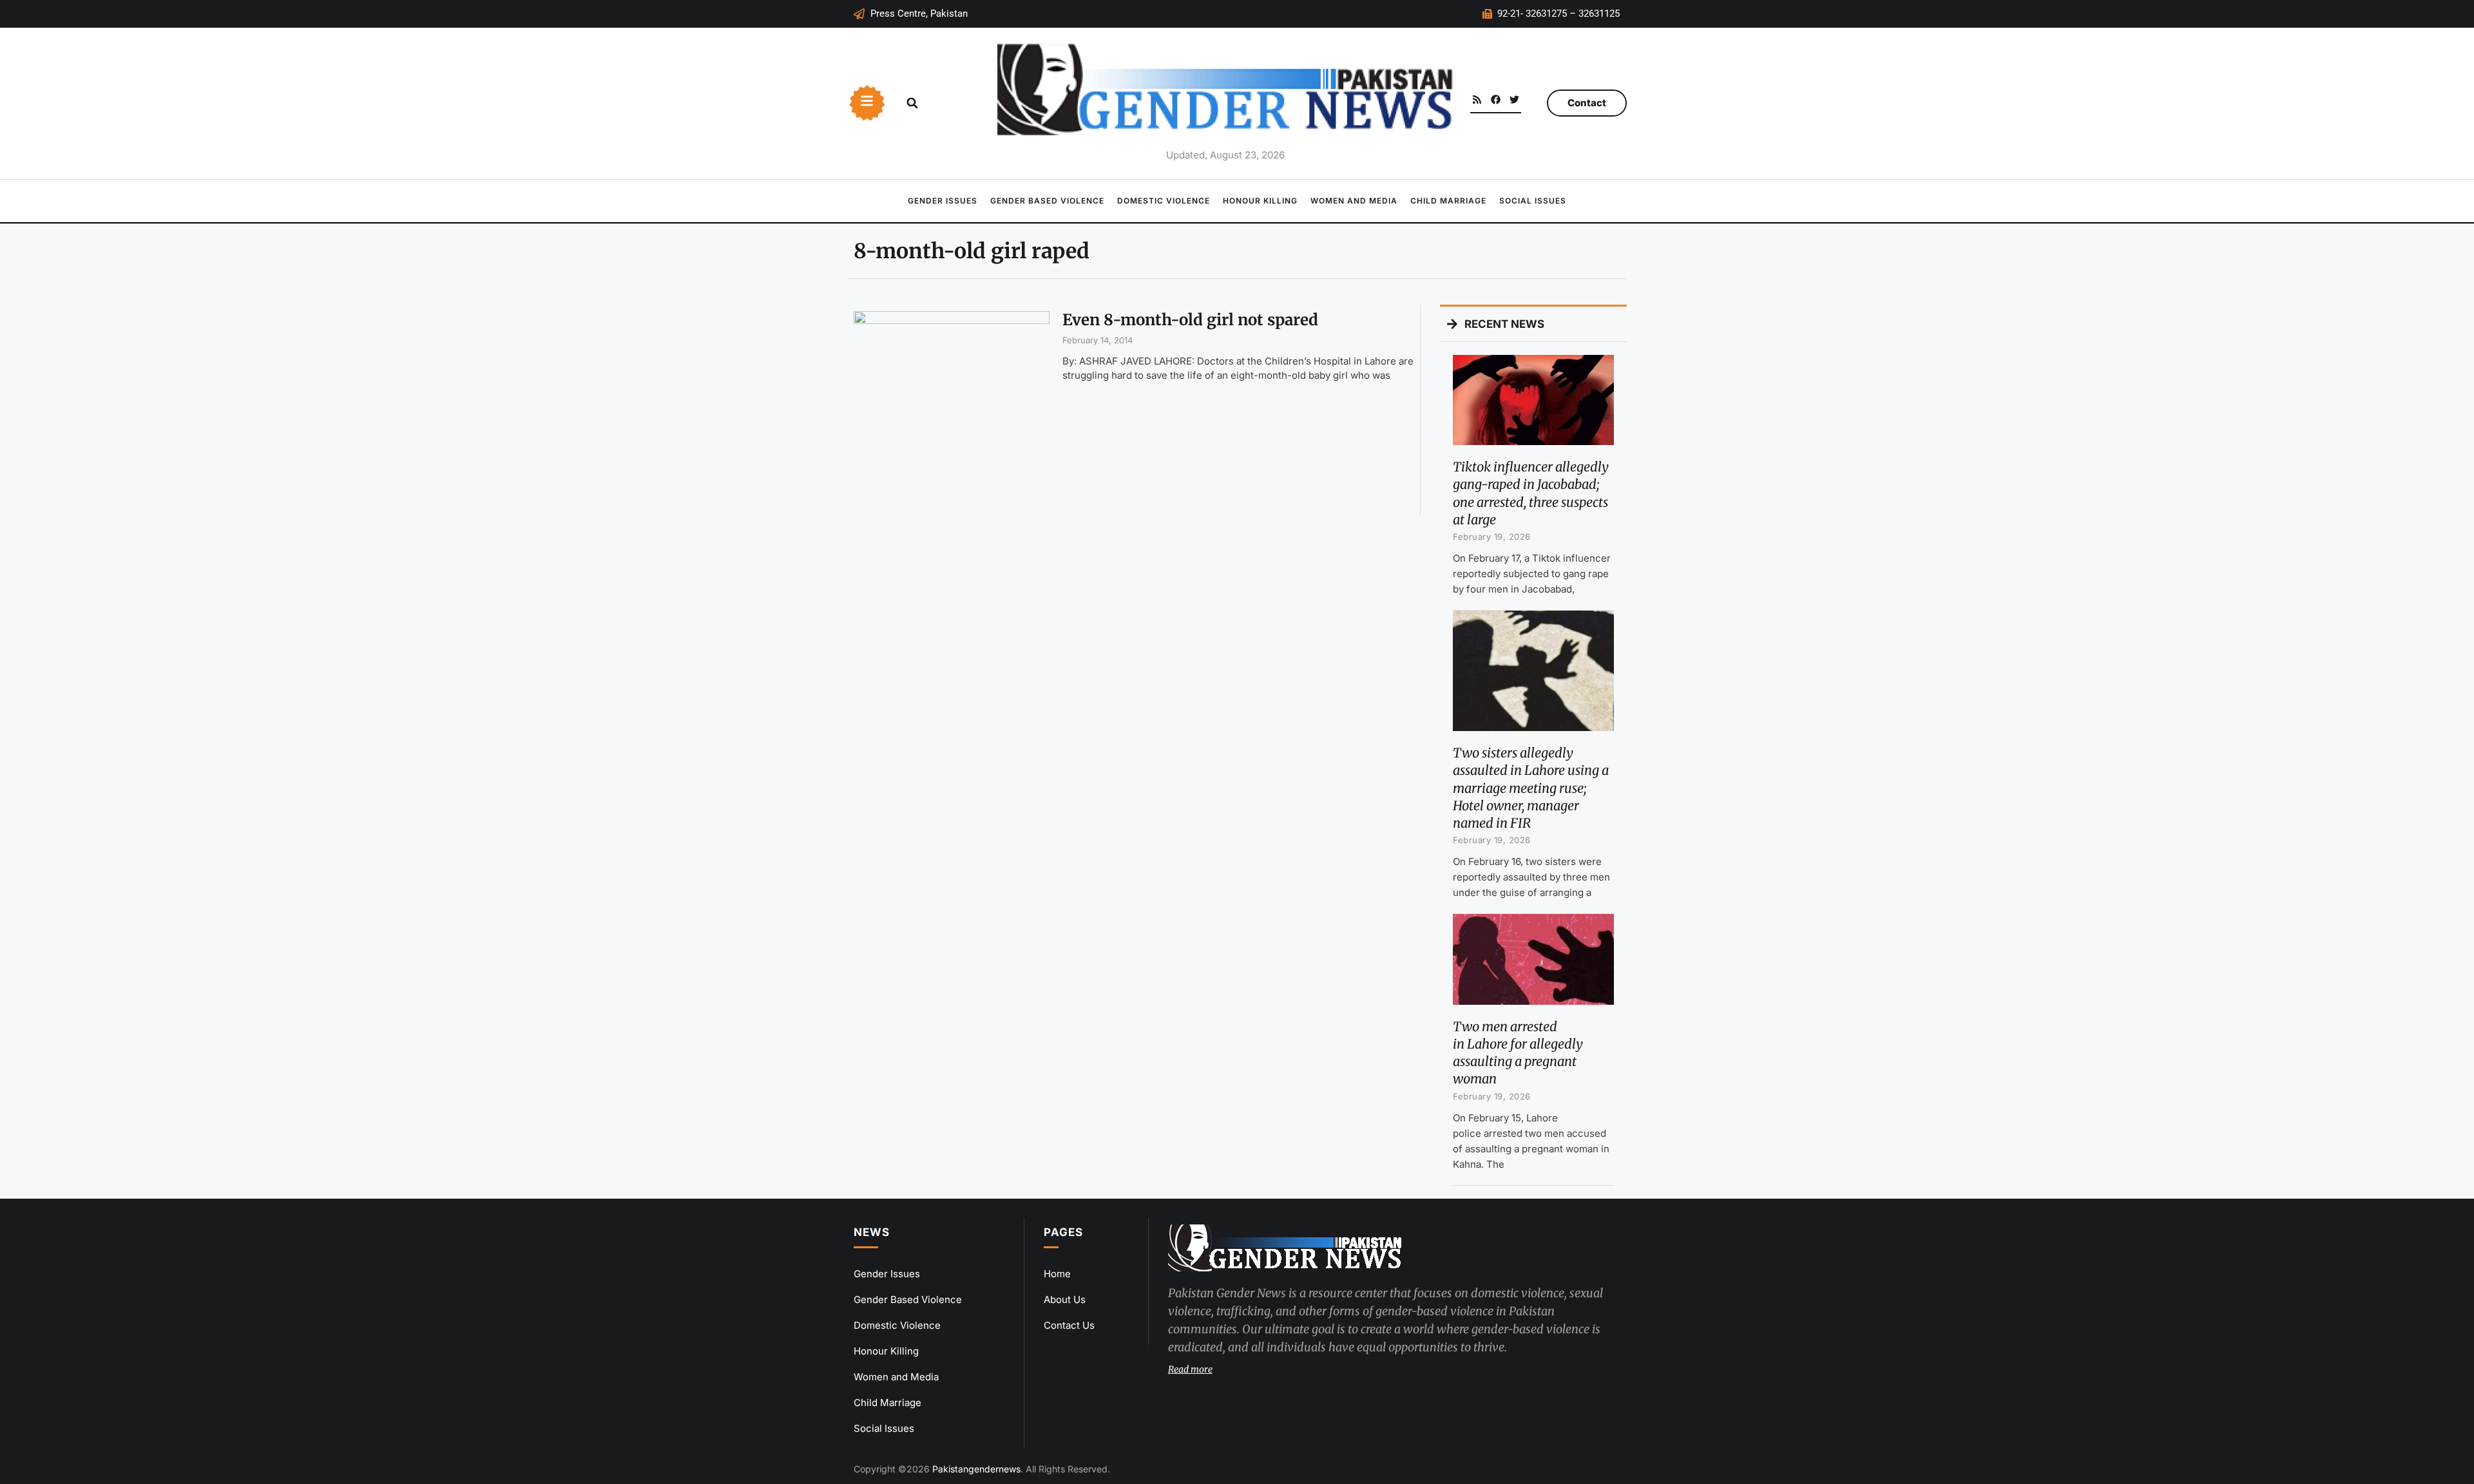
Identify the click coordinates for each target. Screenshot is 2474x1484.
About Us (1065, 1299)
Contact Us (1069, 1325)
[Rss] (1477, 100)
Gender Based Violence (1047, 201)
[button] (912, 103)
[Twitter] (1514, 100)
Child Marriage (1448, 201)
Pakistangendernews (976, 1469)
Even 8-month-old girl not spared (1190, 320)
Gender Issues (943, 201)
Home (1057, 1274)
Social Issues (1533, 201)
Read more (1190, 1369)
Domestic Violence (1164, 201)
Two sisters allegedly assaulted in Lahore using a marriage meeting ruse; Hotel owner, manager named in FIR (1531, 788)
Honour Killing (1260, 201)
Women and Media (1354, 201)
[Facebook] (1496, 100)
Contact (1587, 103)
